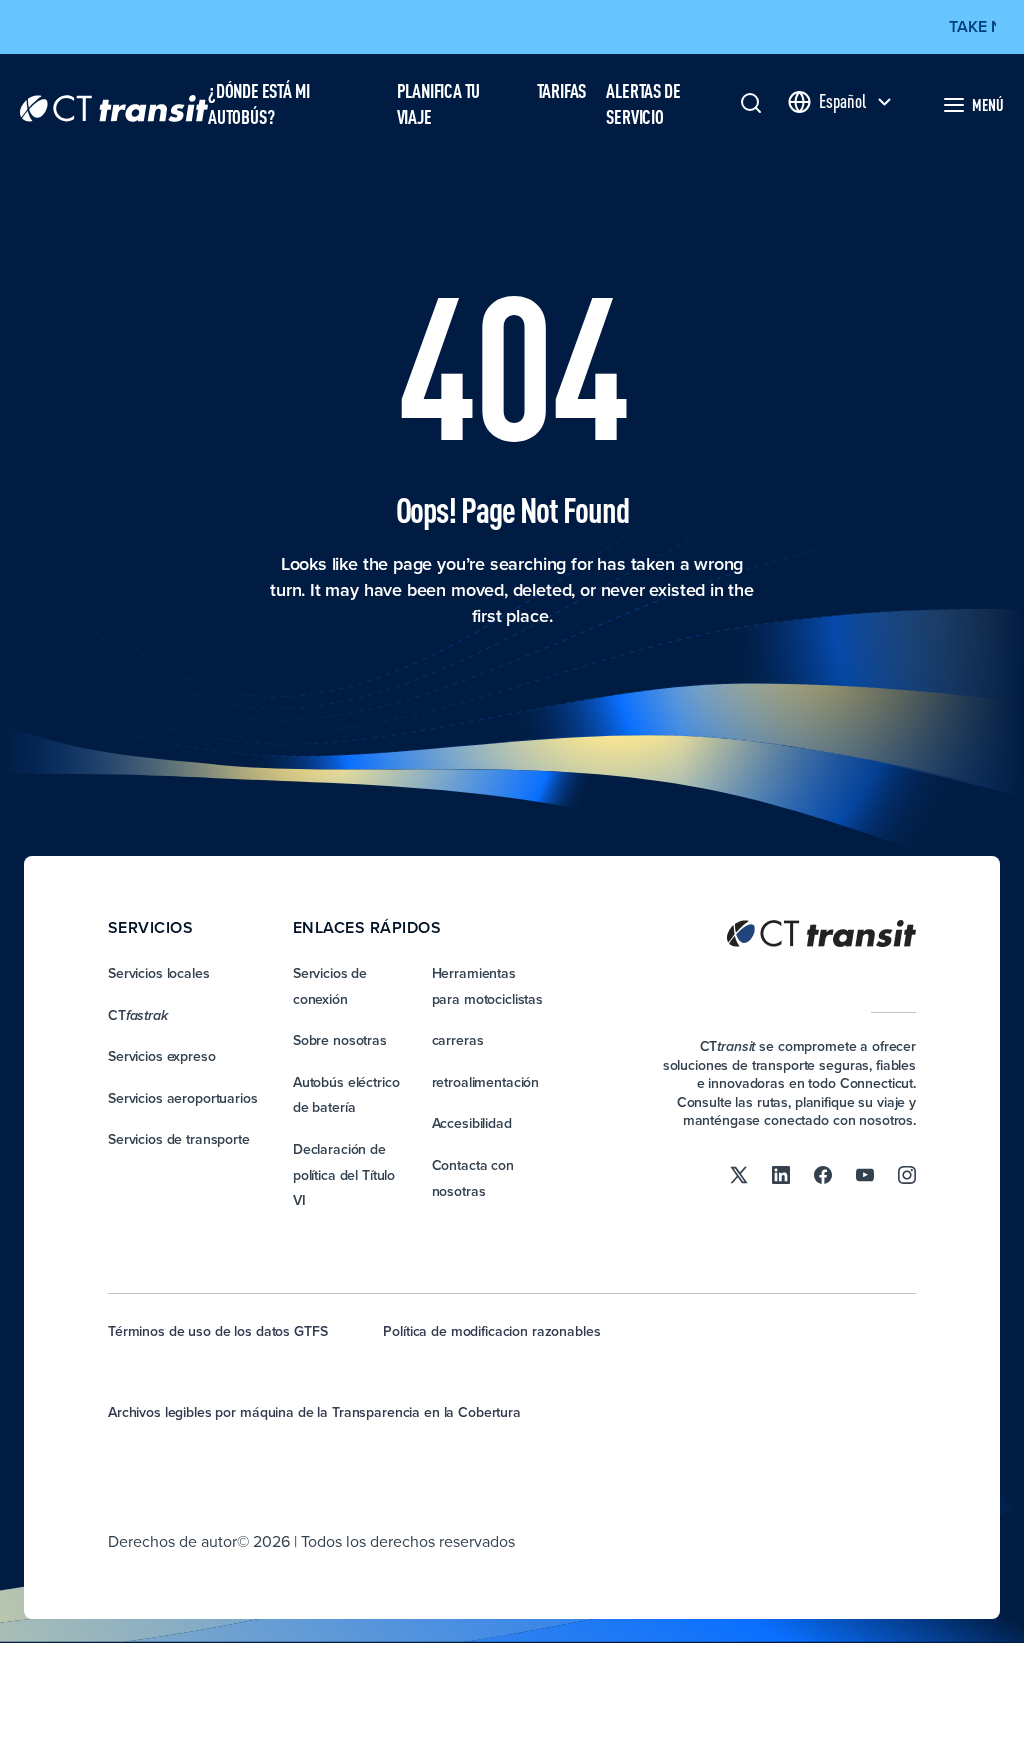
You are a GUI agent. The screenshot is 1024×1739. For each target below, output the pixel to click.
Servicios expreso (162, 1056)
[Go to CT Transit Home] (114, 104)
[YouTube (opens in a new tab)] (865, 1174)
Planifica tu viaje (439, 104)
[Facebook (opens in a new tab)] (823, 1174)
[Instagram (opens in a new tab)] (907, 1174)
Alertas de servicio (643, 104)
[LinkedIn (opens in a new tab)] (781, 1174)
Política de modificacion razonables (491, 1331)
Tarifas (562, 90)
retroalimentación (486, 1082)
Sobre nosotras (340, 1040)
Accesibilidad (472, 1123)
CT (138, 1015)
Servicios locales (159, 973)
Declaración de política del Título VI (344, 1174)
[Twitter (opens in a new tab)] (739, 1174)
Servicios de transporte (179, 1139)
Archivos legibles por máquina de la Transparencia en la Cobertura (314, 1412)
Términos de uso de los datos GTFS (217, 1331)
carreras (458, 1040)
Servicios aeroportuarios (183, 1098)
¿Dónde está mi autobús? (258, 104)
